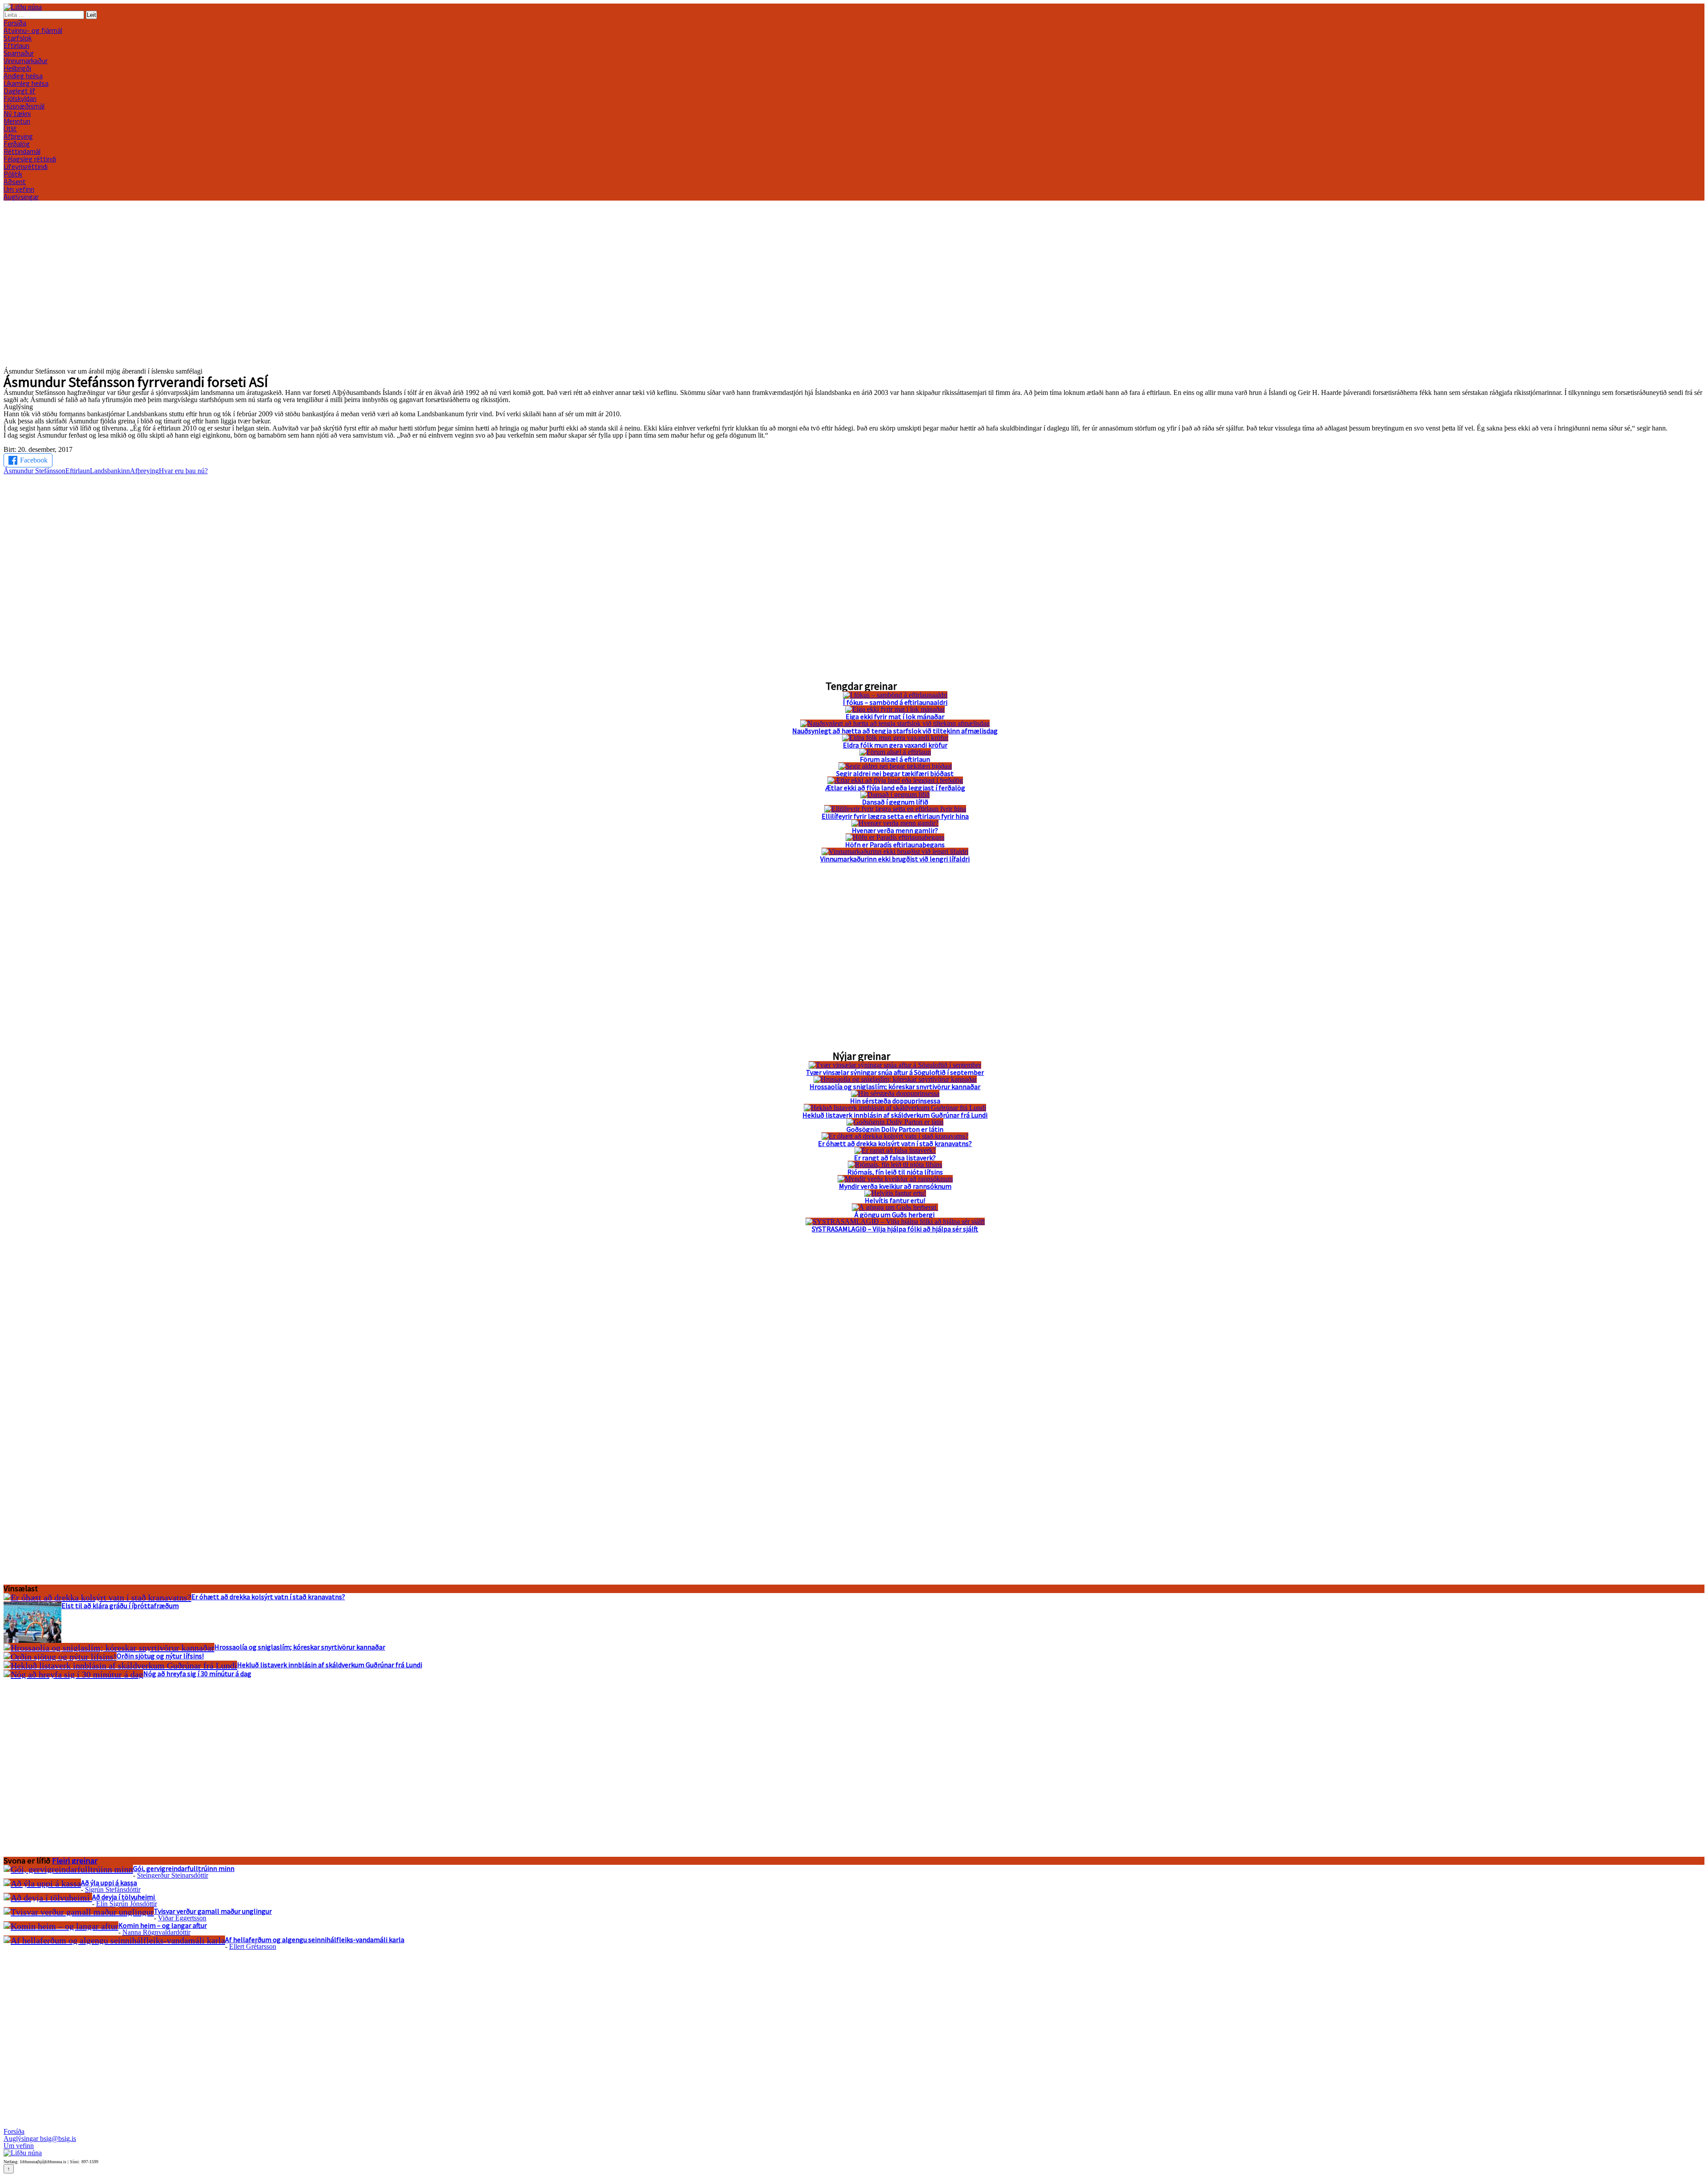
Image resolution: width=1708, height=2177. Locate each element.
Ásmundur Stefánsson (34, 471)
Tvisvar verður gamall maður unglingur (213, 1911)
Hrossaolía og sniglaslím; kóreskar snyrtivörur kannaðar (895, 1086)
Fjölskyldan (20, 98)
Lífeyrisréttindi (26, 166)
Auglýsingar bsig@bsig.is (40, 2139)
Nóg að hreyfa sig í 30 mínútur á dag (197, 1674)
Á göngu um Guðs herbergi (895, 1215)
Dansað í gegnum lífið (895, 802)
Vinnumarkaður (26, 60)
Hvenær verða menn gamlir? (895, 830)
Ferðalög (17, 144)
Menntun (17, 121)
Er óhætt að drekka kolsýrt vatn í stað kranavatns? (895, 1143)
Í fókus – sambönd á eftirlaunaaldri (895, 702)
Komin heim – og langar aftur (163, 1925)
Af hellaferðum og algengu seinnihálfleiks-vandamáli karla (315, 1940)
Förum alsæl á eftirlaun (895, 759)
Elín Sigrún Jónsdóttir (127, 1904)
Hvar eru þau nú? (183, 471)
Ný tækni (17, 113)
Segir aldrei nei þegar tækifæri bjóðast (895, 773)
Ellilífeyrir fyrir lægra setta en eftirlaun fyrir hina (895, 816)
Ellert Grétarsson (253, 1946)
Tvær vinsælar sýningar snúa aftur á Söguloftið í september (895, 1072)
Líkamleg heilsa (26, 83)
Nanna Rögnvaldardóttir (156, 1932)
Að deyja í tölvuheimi (124, 1897)
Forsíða (15, 23)
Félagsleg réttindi (30, 159)
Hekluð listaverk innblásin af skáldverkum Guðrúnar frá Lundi (895, 1115)
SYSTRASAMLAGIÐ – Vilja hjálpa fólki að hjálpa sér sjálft (895, 1229)
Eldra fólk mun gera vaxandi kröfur (895, 745)
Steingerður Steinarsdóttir (173, 1875)
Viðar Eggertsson (182, 1918)
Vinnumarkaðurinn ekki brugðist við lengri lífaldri (895, 859)
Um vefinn (19, 189)
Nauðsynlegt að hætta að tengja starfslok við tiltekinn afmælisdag (895, 731)
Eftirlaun (16, 45)
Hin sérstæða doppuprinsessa (895, 1101)
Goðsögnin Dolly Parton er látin (895, 1129)
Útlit (10, 129)
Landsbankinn (110, 471)
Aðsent (15, 181)
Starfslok (18, 38)
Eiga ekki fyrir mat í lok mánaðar (895, 716)
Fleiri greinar (75, 1861)
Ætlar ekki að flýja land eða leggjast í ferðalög (895, 788)
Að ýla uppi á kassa (109, 1883)
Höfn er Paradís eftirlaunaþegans (895, 845)
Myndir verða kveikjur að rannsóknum (895, 1186)
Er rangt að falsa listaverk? (895, 1158)
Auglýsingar (21, 197)
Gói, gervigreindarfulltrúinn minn (184, 1868)
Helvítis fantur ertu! (895, 1200)
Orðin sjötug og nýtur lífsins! (160, 1656)
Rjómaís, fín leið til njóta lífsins (895, 1172)
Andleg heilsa (23, 76)
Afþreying (144, 471)
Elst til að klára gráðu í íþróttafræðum (120, 1606)
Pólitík (13, 174)
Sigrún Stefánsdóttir (113, 1889)
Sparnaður (19, 53)
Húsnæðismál (24, 106)
